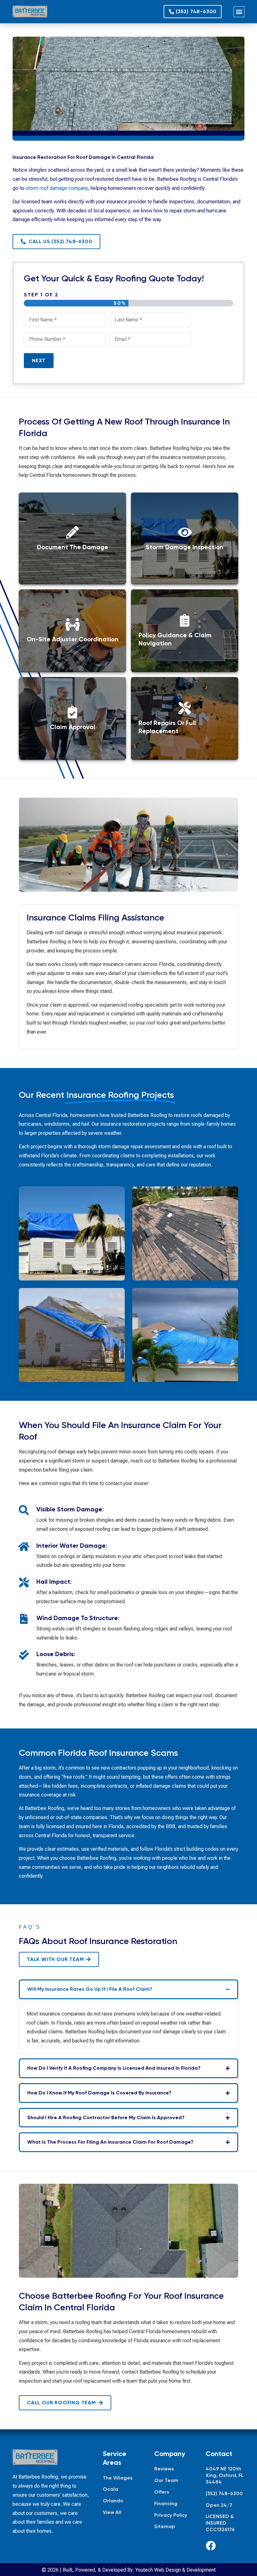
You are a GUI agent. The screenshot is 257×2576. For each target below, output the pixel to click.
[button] (239, 12)
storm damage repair (121, 1147)
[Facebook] (211, 2546)
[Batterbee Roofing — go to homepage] (30, 12)
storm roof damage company (57, 188)
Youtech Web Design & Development (176, 2570)
